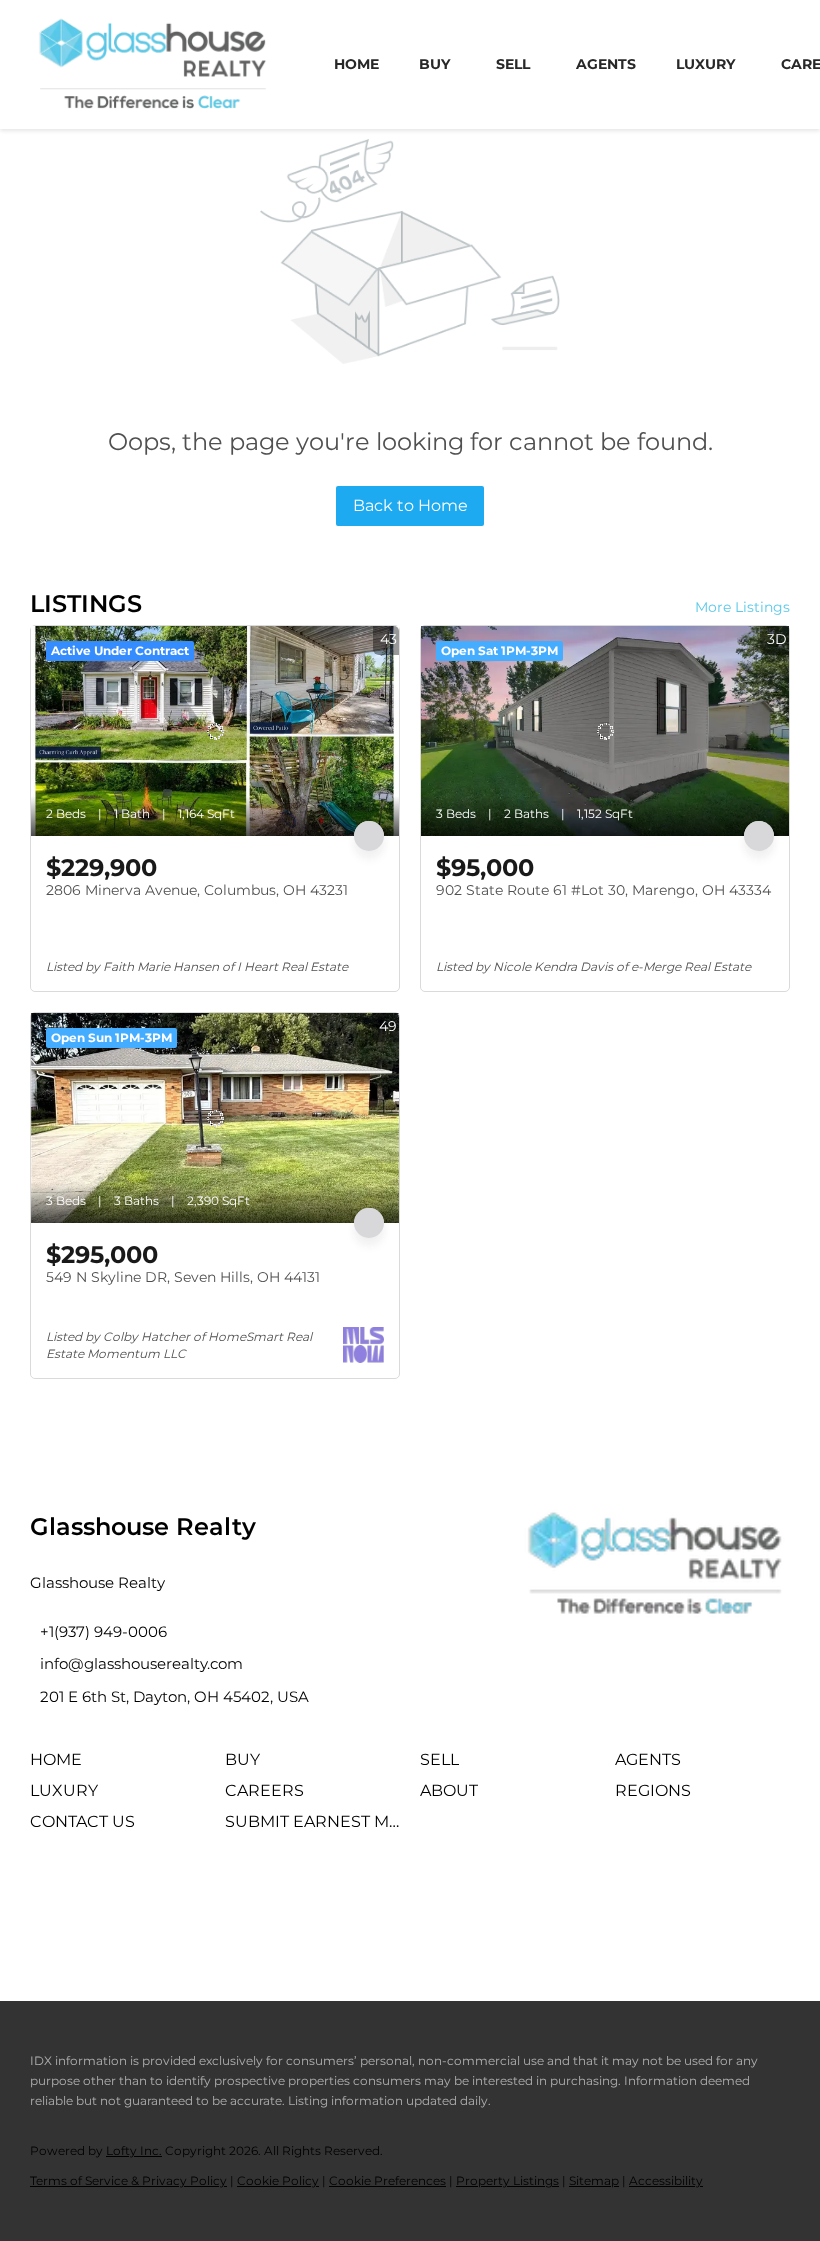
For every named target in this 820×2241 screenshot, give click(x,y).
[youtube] (215, 1901)
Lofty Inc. (134, 2150)
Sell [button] (513, 64)
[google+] (270, 1901)
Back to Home (410, 505)
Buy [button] (434, 64)
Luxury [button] (705, 64)
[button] (61, 1766)
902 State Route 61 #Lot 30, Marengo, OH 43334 (603, 890)
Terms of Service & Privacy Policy (128, 2180)
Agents (606, 64)
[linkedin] (105, 1901)
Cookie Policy (278, 2180)
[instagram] (160, 1901)
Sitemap (594, 2180)
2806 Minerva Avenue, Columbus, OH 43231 (197, 890)
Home (356, 64)
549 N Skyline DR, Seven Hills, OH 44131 (183, 1277)
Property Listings (507, 2180)
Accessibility (666, 2180)
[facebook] (50, 1901)
